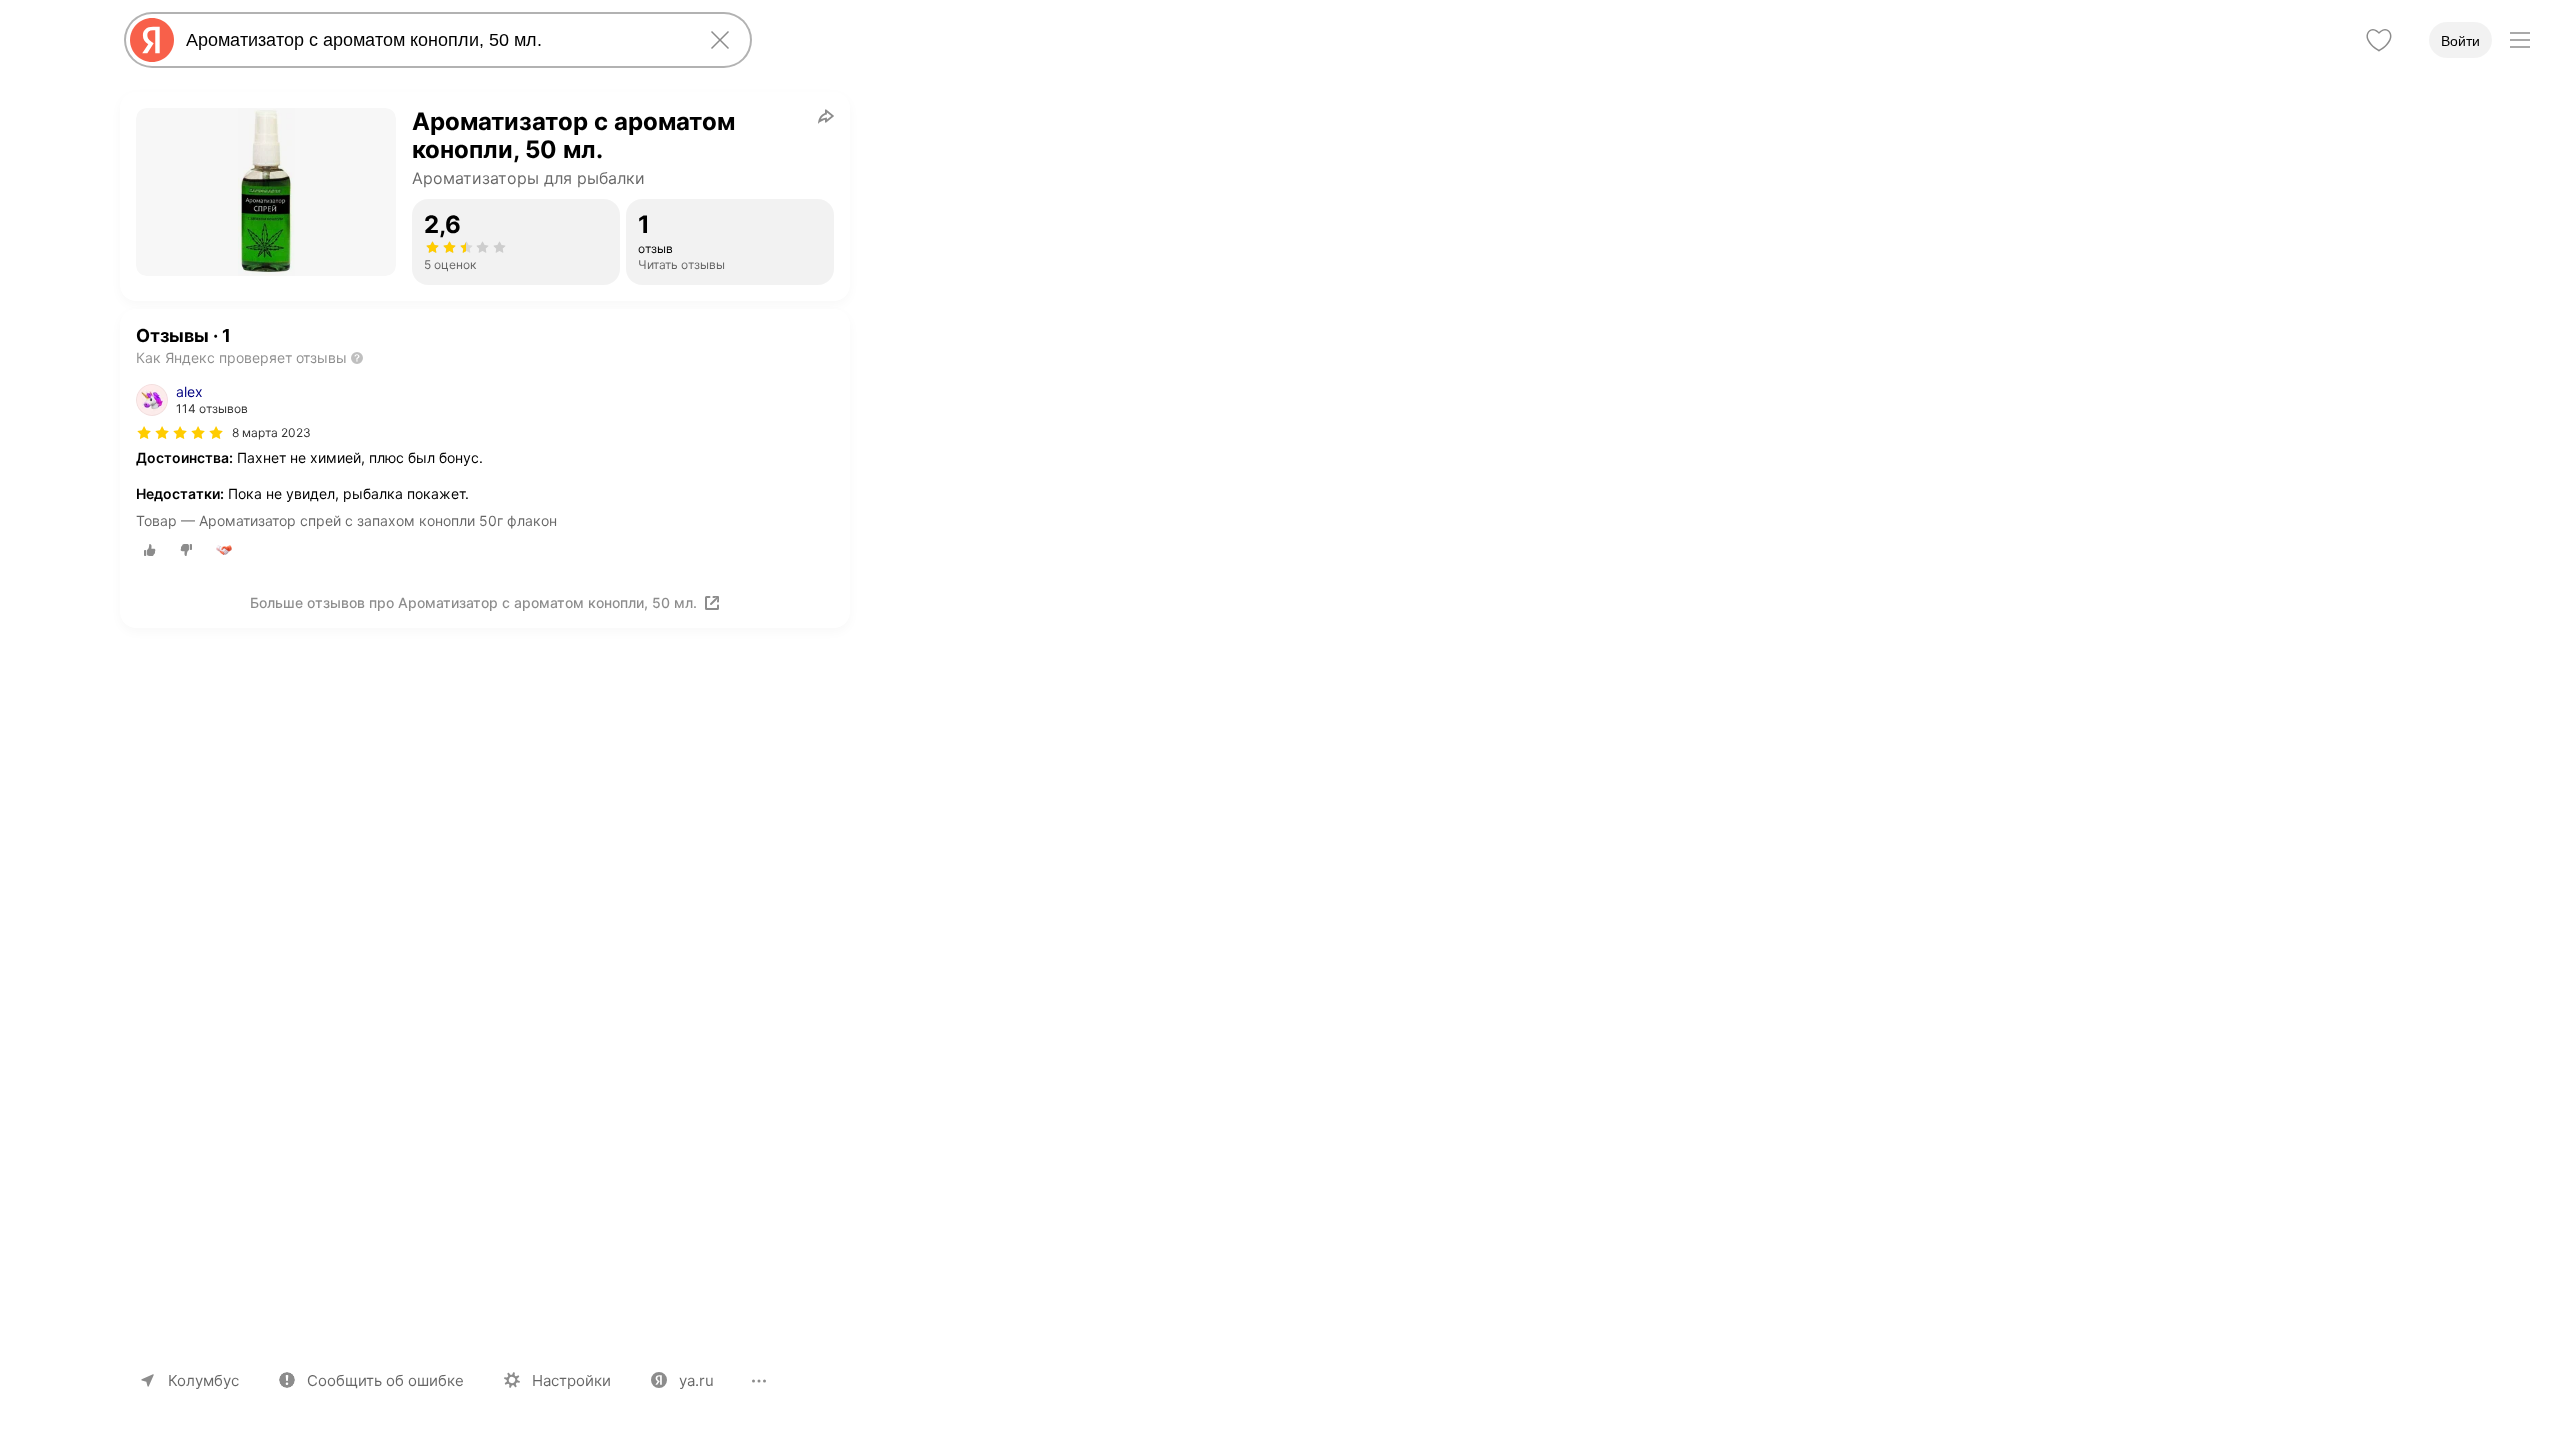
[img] (180, 433)
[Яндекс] (152, 40)
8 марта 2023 (271, 432)
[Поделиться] (826, 116)
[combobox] (434, 40)
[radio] (150, 550)
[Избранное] (2379, 40)
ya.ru (696, 1380)
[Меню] (2520, 40)
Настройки (571, 1380)
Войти (2460, 41)
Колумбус (203, 1380)
